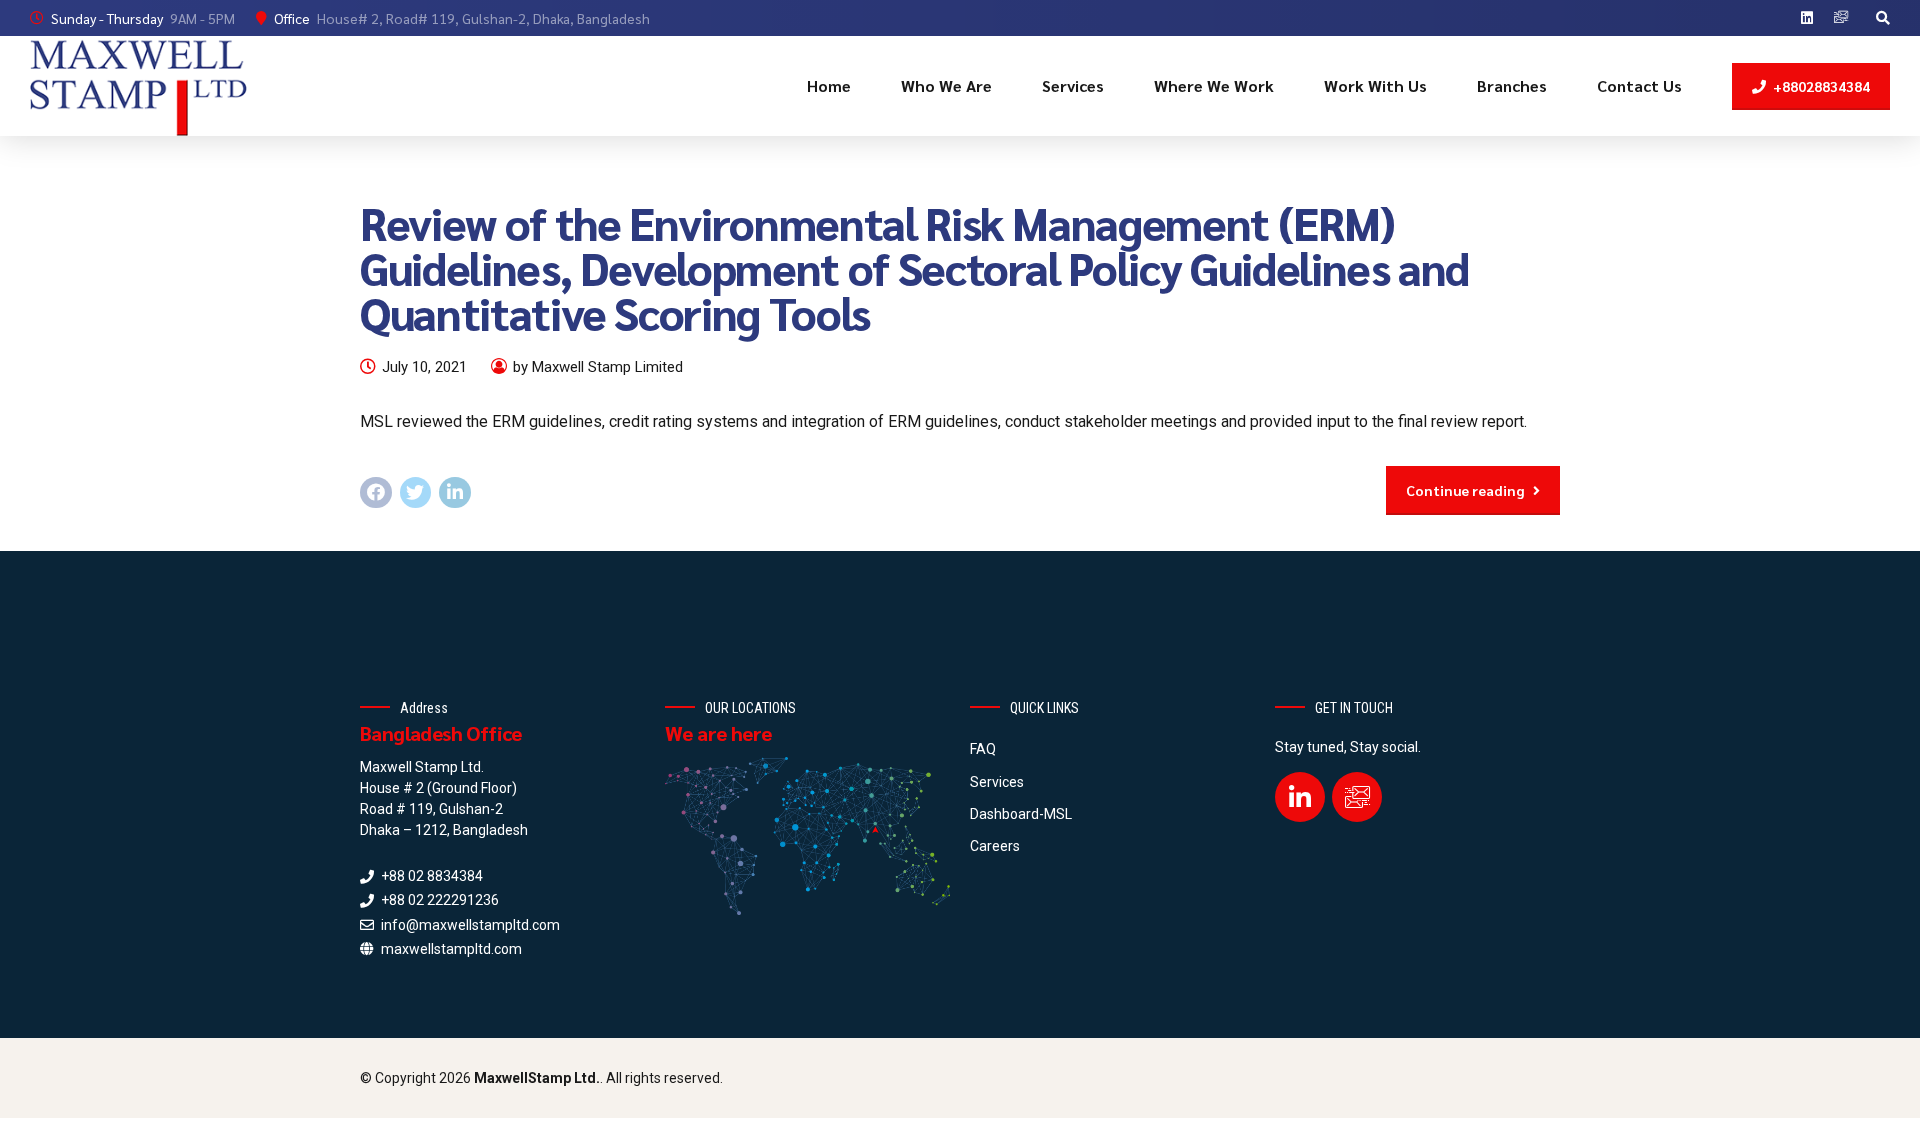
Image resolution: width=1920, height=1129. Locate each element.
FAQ (983, 749)
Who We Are (946, 85)
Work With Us (1375, 85)
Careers (995, 846)
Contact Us (1639, 85)
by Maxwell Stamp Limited (598, 367)
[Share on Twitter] (416, 493)
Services (1073, 85)
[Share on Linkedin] (455, 493)
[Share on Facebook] (376, 493)
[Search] (1883, 18)
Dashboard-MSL (1021, 814)
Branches (1512, 85)
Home (829, 85)
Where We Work (1214, 85)
